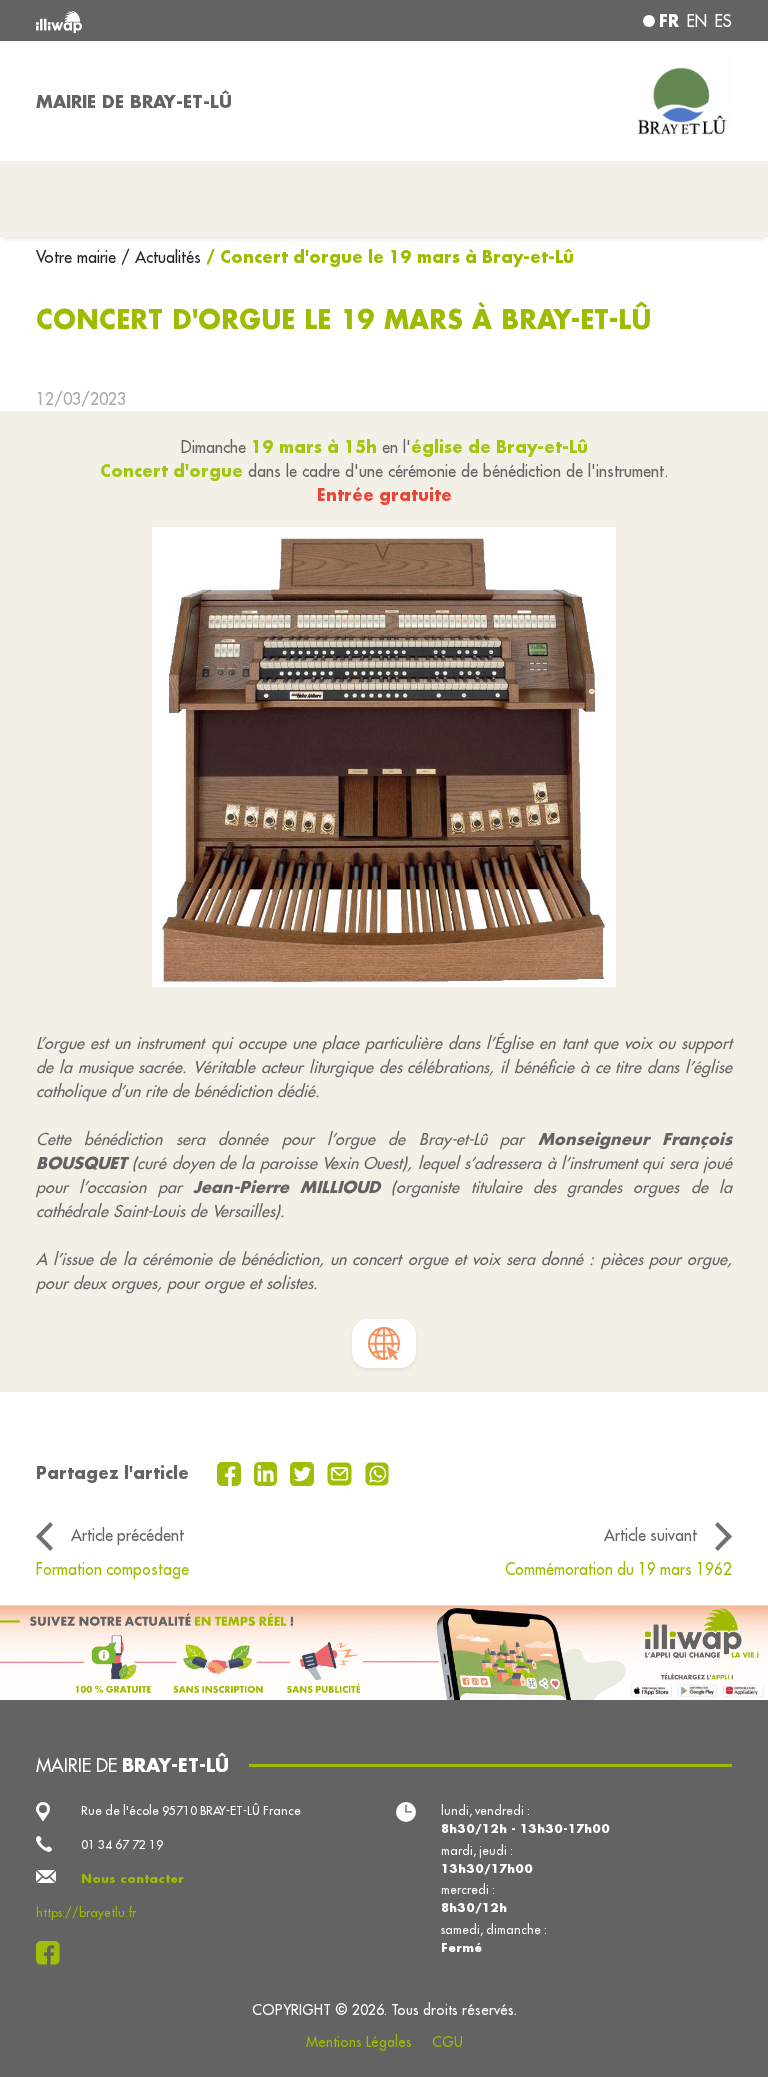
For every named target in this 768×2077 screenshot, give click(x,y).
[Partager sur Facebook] (231, 1472)
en (697, 21)
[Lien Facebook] (53, 1953)
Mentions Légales (359, 2042)
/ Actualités (161, 257)
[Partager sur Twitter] (304, 1472)
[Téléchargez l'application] (384, 1652)
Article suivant (650, 1535)
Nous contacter (132, 1878)
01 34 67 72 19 (122, 1844)
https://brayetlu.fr (86, 1912)
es (723, 21)
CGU (447, 2042)
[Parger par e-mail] (342, 1472)
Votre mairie (78, 257)
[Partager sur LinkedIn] (268, 1472)
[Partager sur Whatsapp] (377, 1472)
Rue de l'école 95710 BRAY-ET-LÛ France (191, 1810)
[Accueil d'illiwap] (174, 20)
